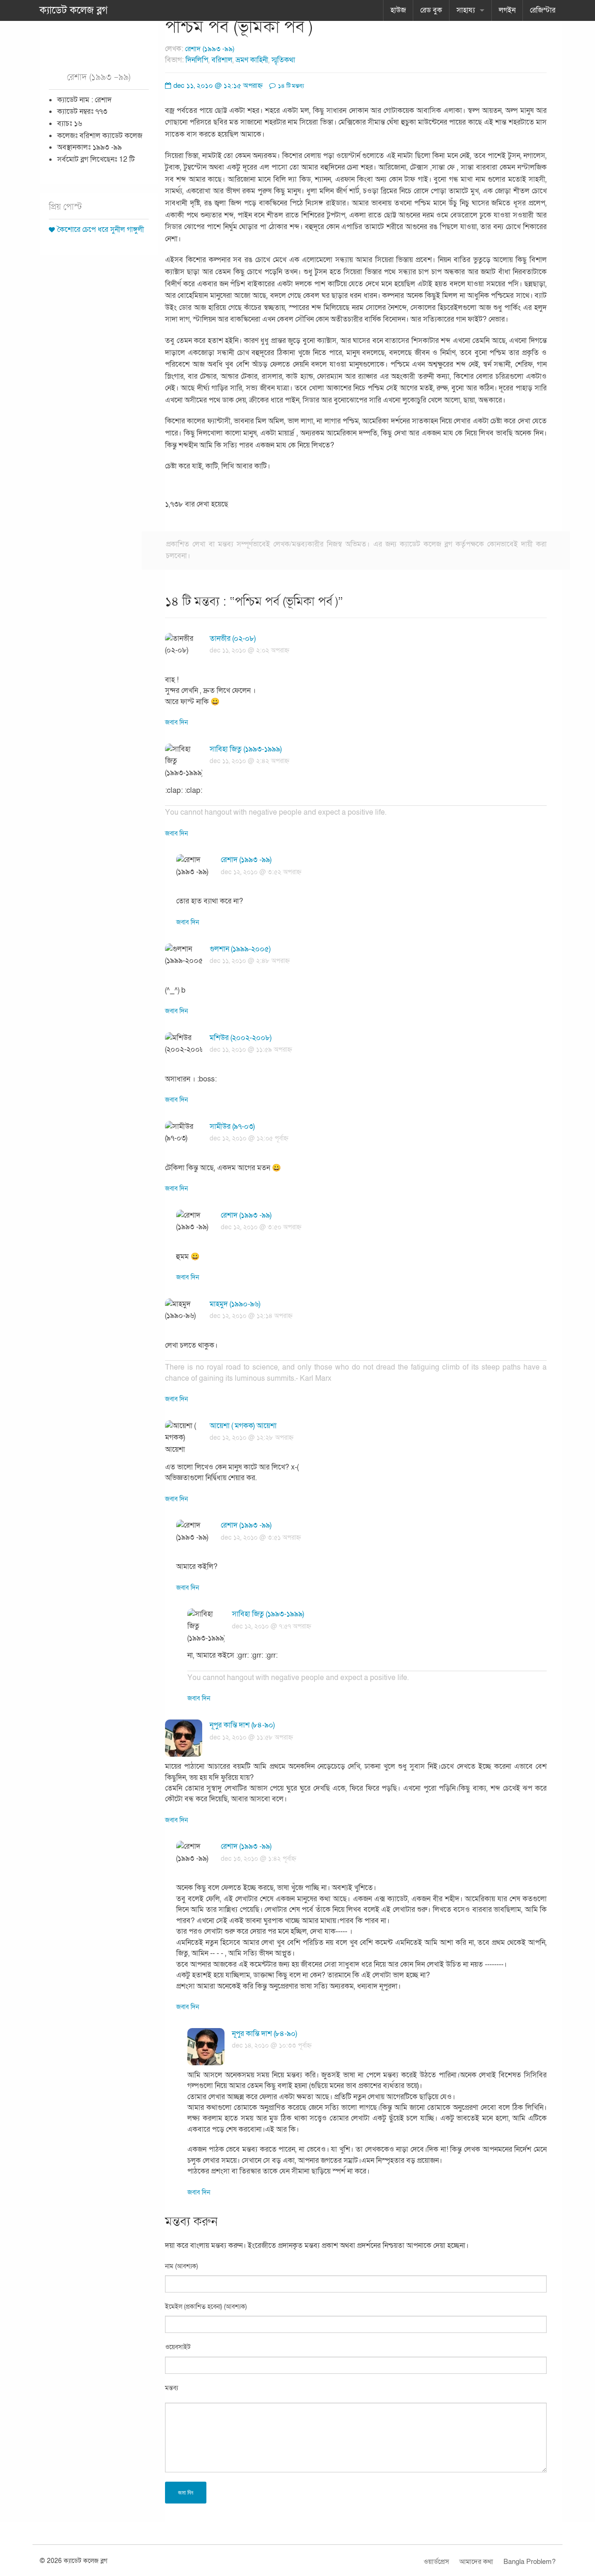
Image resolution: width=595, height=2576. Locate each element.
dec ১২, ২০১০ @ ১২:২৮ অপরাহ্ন (251, 1438)
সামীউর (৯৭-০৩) (232, 1127)
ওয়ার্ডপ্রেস (436, 2562)
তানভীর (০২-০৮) (233, 639)
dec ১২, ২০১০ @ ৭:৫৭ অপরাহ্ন (271, 1626)
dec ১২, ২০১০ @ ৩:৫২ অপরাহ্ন (261, 872)
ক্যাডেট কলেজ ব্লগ (74, 10)
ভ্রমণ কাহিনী (252, 60)
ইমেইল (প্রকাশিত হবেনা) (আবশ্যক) (206, 2307)
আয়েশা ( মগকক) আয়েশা (243, 1426)
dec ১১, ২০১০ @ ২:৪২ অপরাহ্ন (249, 761)
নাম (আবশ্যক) (182, 2266)
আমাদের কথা (476, 2562)
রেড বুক (431, 10)
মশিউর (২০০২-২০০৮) (241, 1038)
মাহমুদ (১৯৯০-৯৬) (235, 1304)
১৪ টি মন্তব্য (290, 86)
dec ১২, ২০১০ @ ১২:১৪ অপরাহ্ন (251, 1316)
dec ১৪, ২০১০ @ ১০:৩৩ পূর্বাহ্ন (272, 2046)
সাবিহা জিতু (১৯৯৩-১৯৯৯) (246, 749)
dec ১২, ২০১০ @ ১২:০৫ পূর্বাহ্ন (249, 1138)
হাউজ (398, 10)
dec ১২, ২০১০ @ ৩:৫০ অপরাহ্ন (261, 1227)
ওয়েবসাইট (178, 2347)
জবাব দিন (176, 722)
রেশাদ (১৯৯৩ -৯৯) (210, 49)
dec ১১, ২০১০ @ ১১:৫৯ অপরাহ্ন (251, 1050)
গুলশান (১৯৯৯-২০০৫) (240, 949)
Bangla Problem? (529, 2562)
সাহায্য (466, 10)
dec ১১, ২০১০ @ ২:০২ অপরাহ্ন (249, 650)
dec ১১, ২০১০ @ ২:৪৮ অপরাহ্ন (250, 961)
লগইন (507, 10)
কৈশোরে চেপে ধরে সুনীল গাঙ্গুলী (101, 230)
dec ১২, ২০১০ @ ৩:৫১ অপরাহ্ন (261, 1538)
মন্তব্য (172, 2388)
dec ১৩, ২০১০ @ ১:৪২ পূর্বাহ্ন (258, 1859)
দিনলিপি (197, 60)
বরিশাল (222, 60)
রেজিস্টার (543, 10)
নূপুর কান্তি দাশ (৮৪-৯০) (242, 1725)
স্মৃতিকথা (283, 60)
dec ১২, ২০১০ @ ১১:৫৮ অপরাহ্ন (251, 1737)
